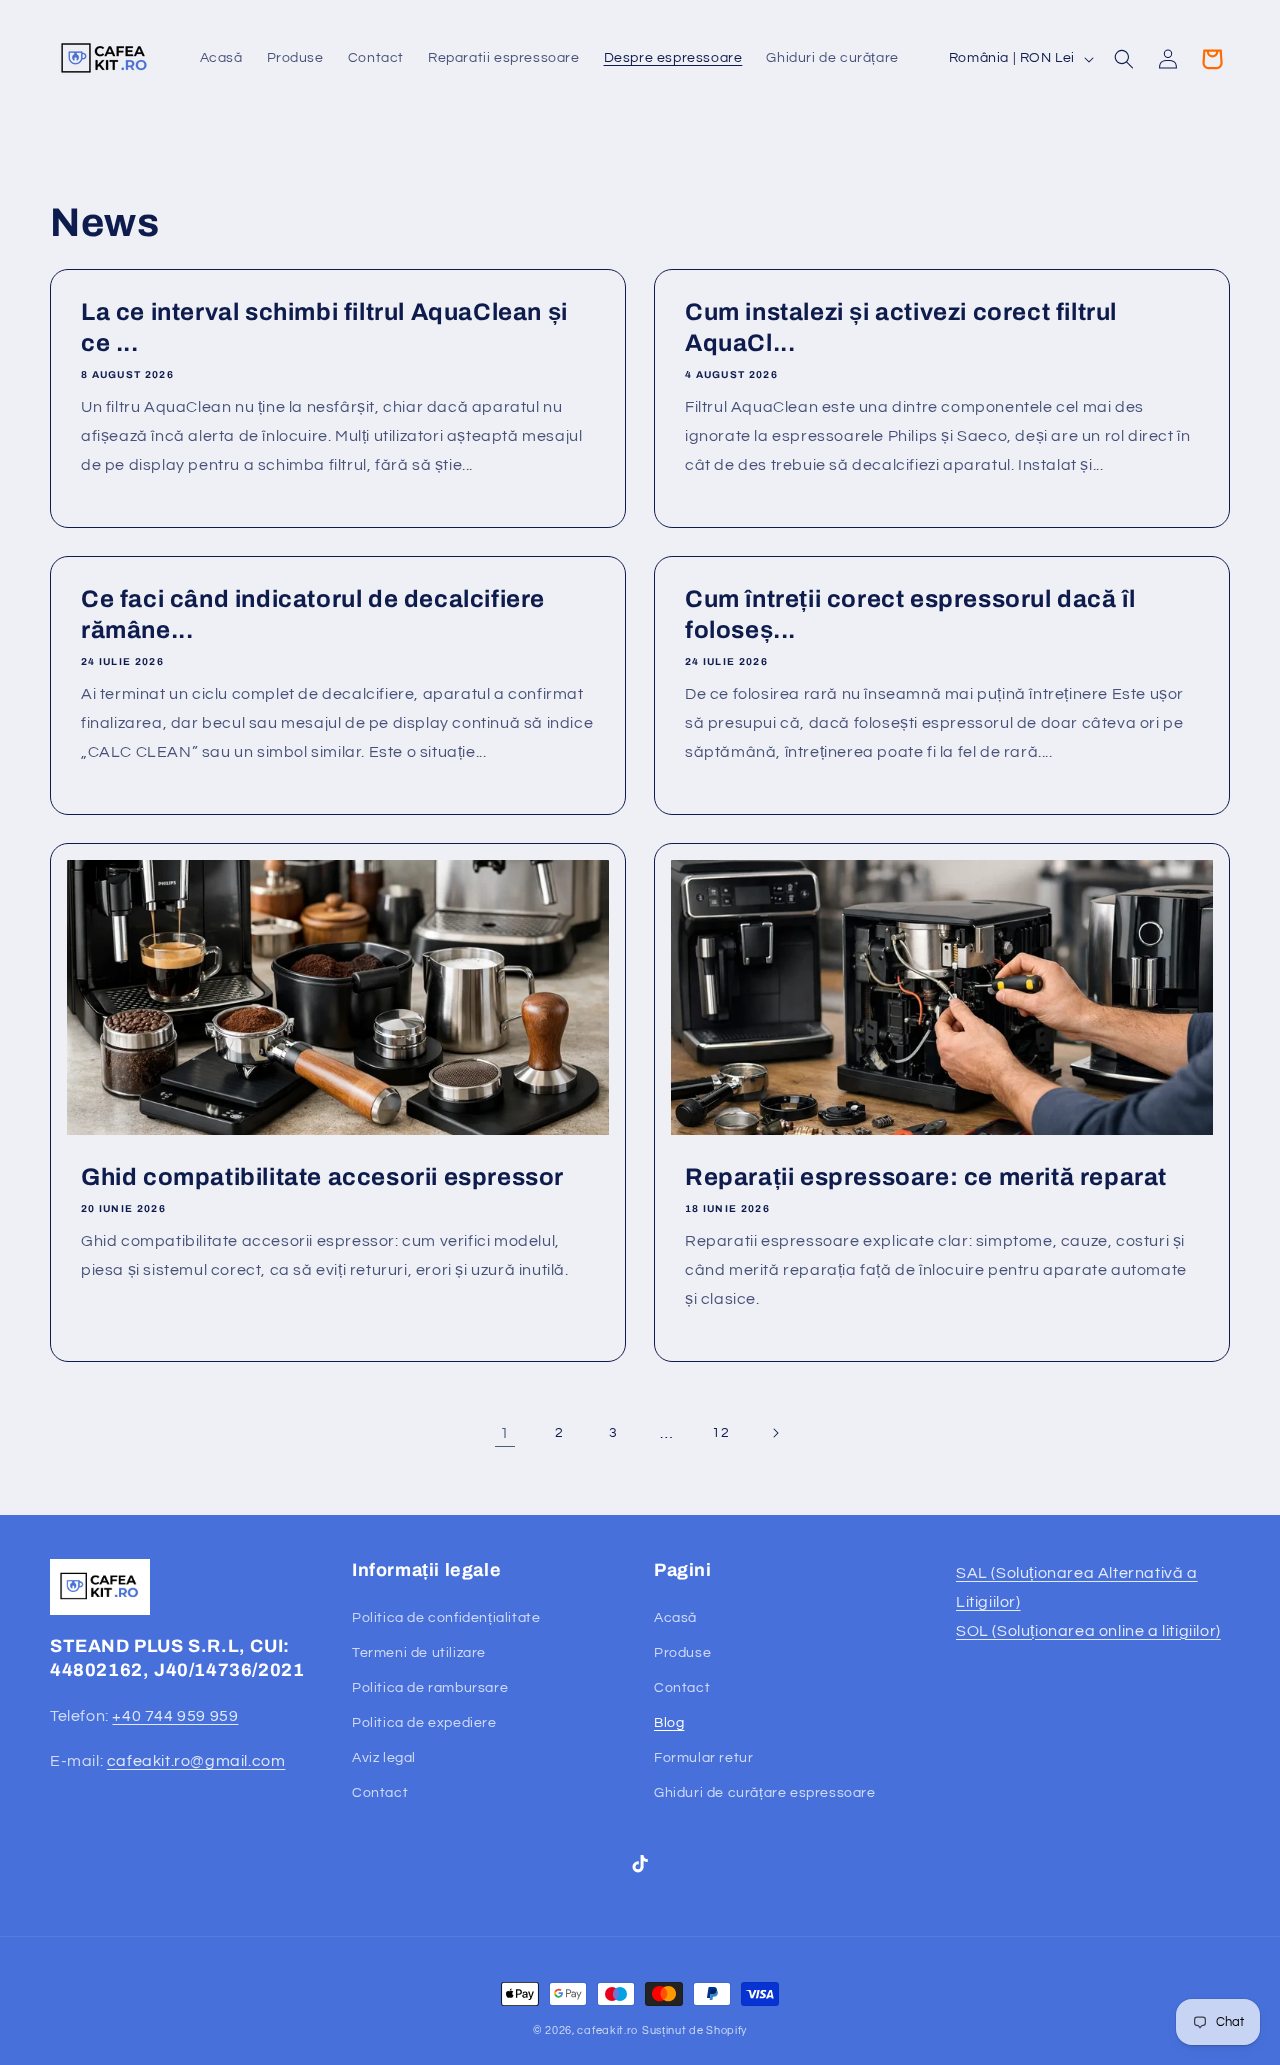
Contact (380, 1793)
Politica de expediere (424, 1723)
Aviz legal (384, 1758)
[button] (1124, 59)
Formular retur (703, 1758)
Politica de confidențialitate (446, 1618)
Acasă (675, 1618)
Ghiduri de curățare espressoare (765, 1793)
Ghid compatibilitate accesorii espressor (322, 1177)
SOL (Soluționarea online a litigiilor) (1088, 1631)
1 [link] (505, 1433)
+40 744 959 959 (175, 1716)
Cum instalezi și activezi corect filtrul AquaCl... (901, 327)
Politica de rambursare (430, 1688)
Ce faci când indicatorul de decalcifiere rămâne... (313, 614)
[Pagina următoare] (775, 1433)
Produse (682, 1653)
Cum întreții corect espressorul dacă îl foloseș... (910, 614)
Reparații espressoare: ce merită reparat (926, 1177)
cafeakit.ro (607, 2030)
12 (720, 1433)
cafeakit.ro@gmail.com (196, 1761)
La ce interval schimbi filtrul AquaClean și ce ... (324, 327)
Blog (669, 1723)
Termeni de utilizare (419, 1653)
